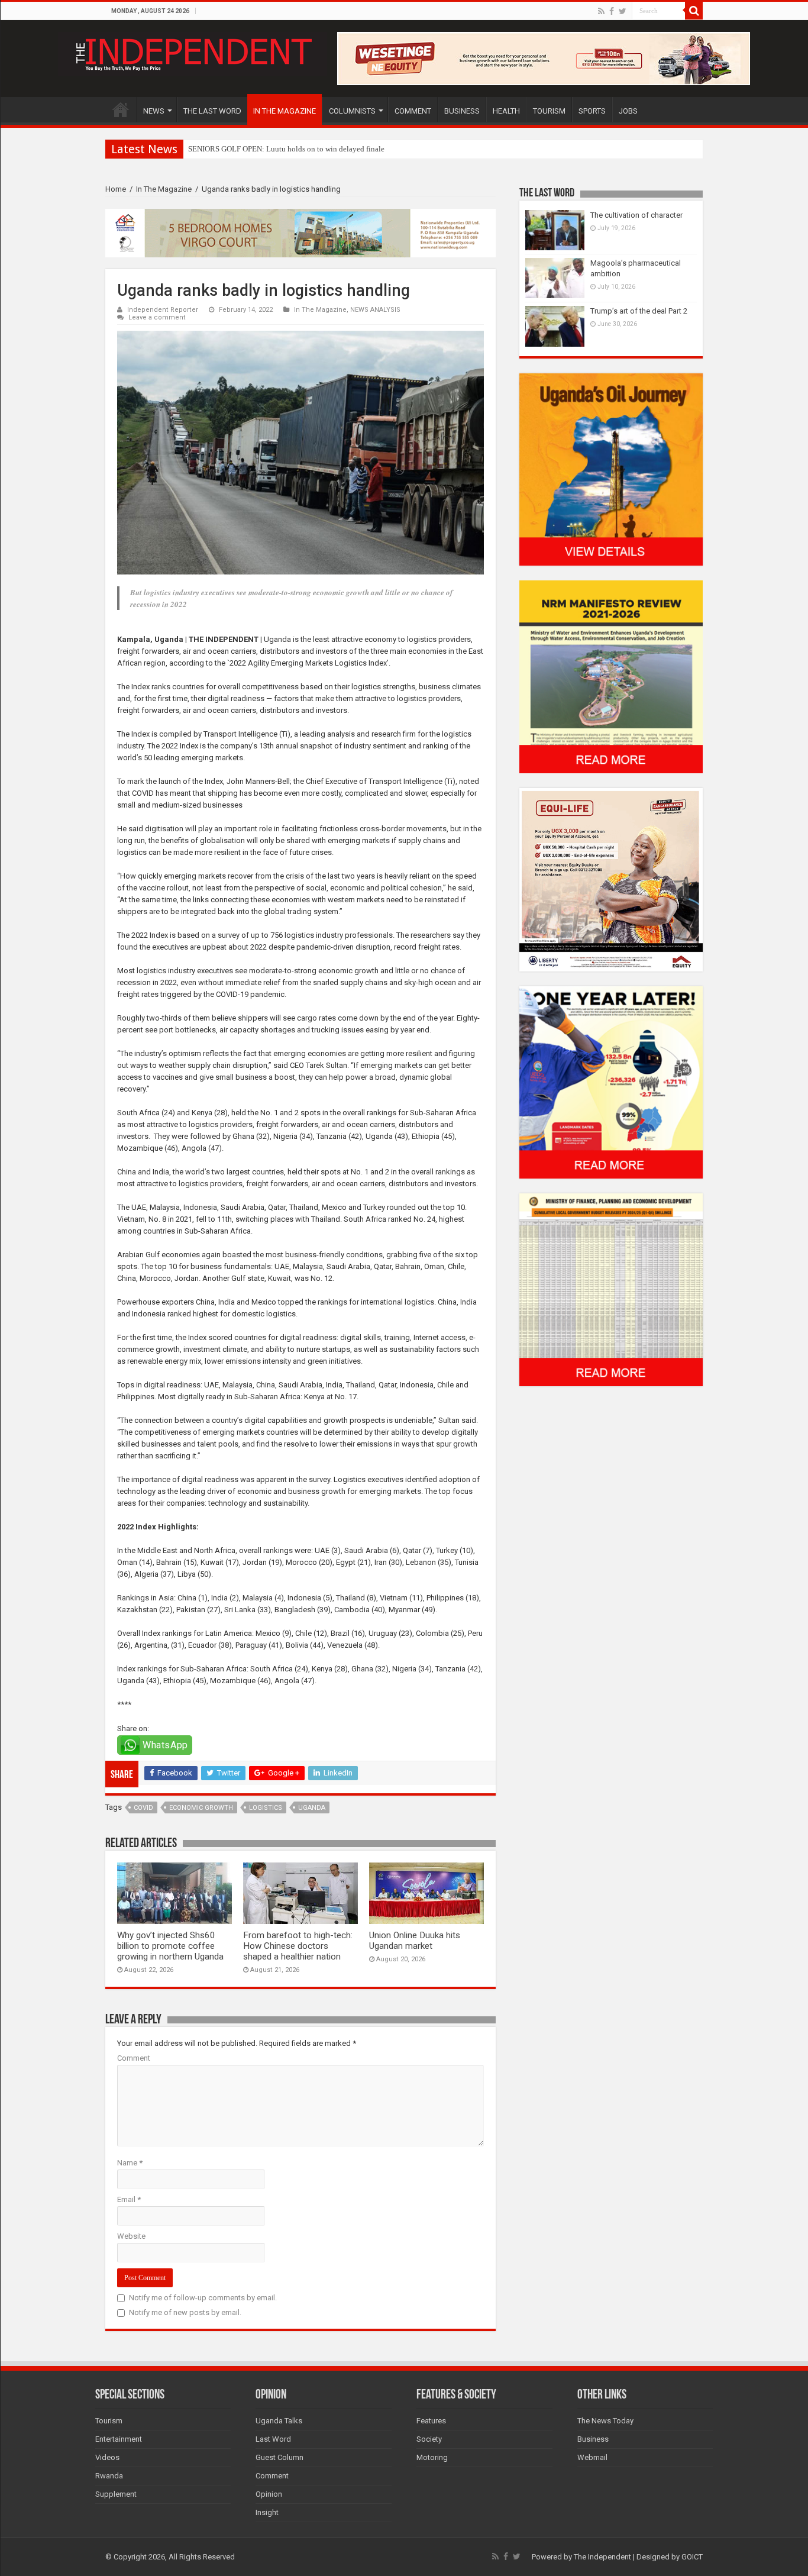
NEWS (154, 111)
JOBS (628, 111)
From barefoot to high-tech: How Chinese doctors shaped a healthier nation (298, 1946)
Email (129, 2199)
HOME (121, 109)
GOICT (692, 2557)
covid (143, 1808)
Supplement (116, 2494)
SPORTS (592, 111)
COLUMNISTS (352, 111)
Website (131, 2236)
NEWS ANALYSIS (375, 310)
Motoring (432, 2457)
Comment (134, 2058)
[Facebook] (612, 11)
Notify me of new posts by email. (185, 2312)
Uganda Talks (279, 2421)
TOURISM (549, 111)
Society (429, 2439)
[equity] (611, 879)
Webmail (592, 2457)
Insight (267, 2512)
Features (431, 2421)
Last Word (273, 2439)
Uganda (312, 1808)
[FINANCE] (611, 1289)
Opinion (269, 2494)
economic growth (201, 1808)
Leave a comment (157, 317)
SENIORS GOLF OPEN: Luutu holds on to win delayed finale (286, 149)
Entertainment (119, 2439)
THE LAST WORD (212, 111)
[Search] (694, 11)
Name (130, 2163)
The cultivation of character (636, 215)
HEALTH (506, 111)
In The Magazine (164, 189)
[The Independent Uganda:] (193, 52)
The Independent (602, 2557)
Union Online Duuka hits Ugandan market (415, 1941)
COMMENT (413, 111)
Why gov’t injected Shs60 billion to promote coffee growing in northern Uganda (170, 1946)
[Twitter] (623, 11)
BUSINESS (462, 111)
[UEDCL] (611, 1082)
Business (593, 2439)
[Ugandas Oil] (611, 469)
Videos (107, 2457)
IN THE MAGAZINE (285, 111)
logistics (266, 1808)
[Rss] (601, 11)
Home (116, 189)
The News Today (605, 2421)
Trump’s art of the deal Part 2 (639, 311)
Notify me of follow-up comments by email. (203, 2298)
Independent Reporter (163, 310)
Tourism (109, 2421)
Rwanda (109, 2476)
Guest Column (279, 2457)
